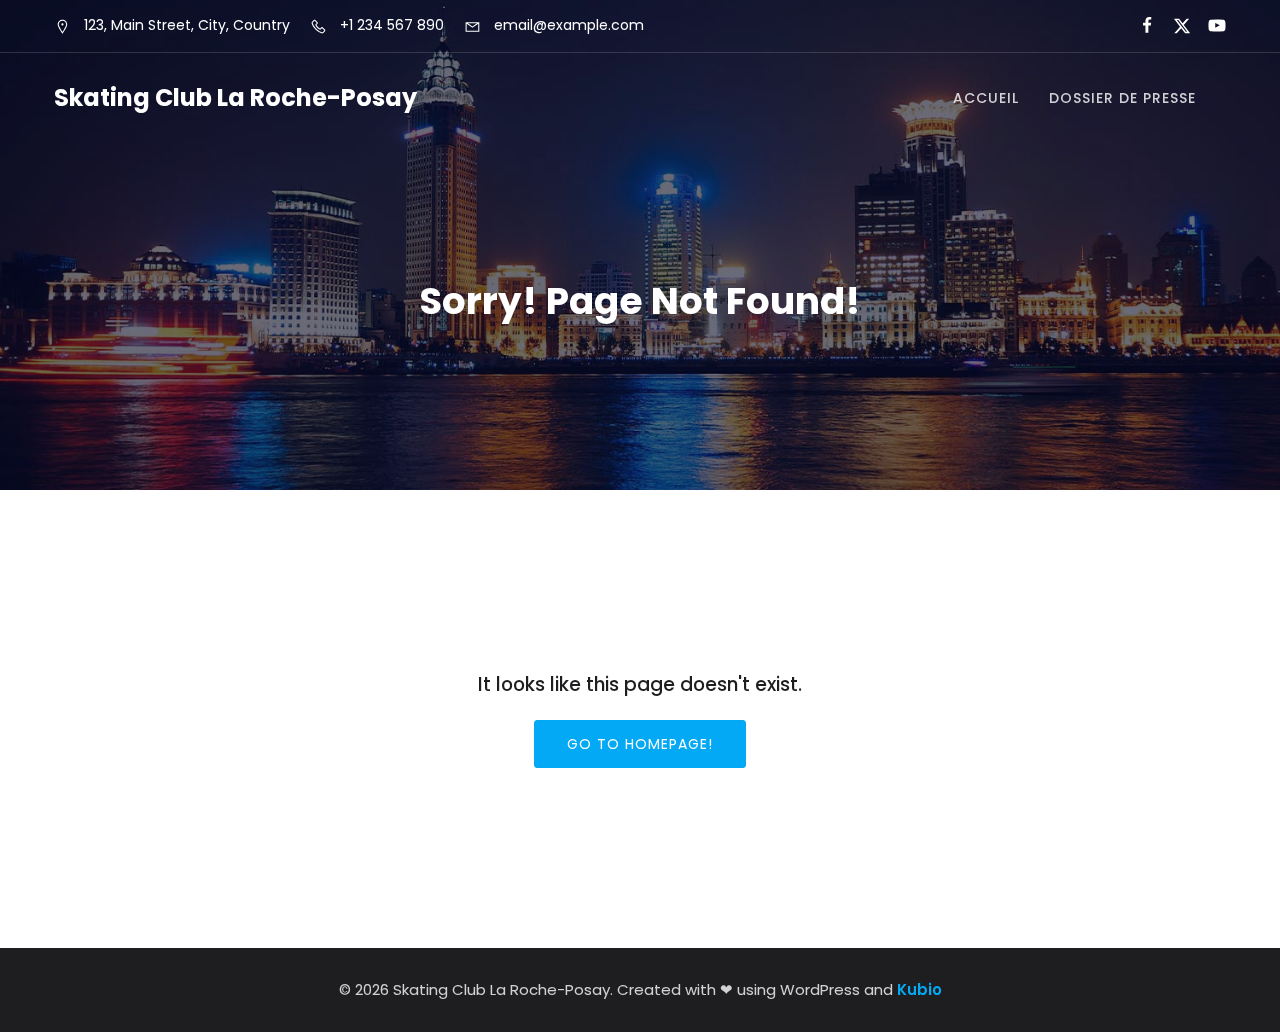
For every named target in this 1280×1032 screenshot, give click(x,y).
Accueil (986, 98)
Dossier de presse (1122, 98)
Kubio (919, 989)
